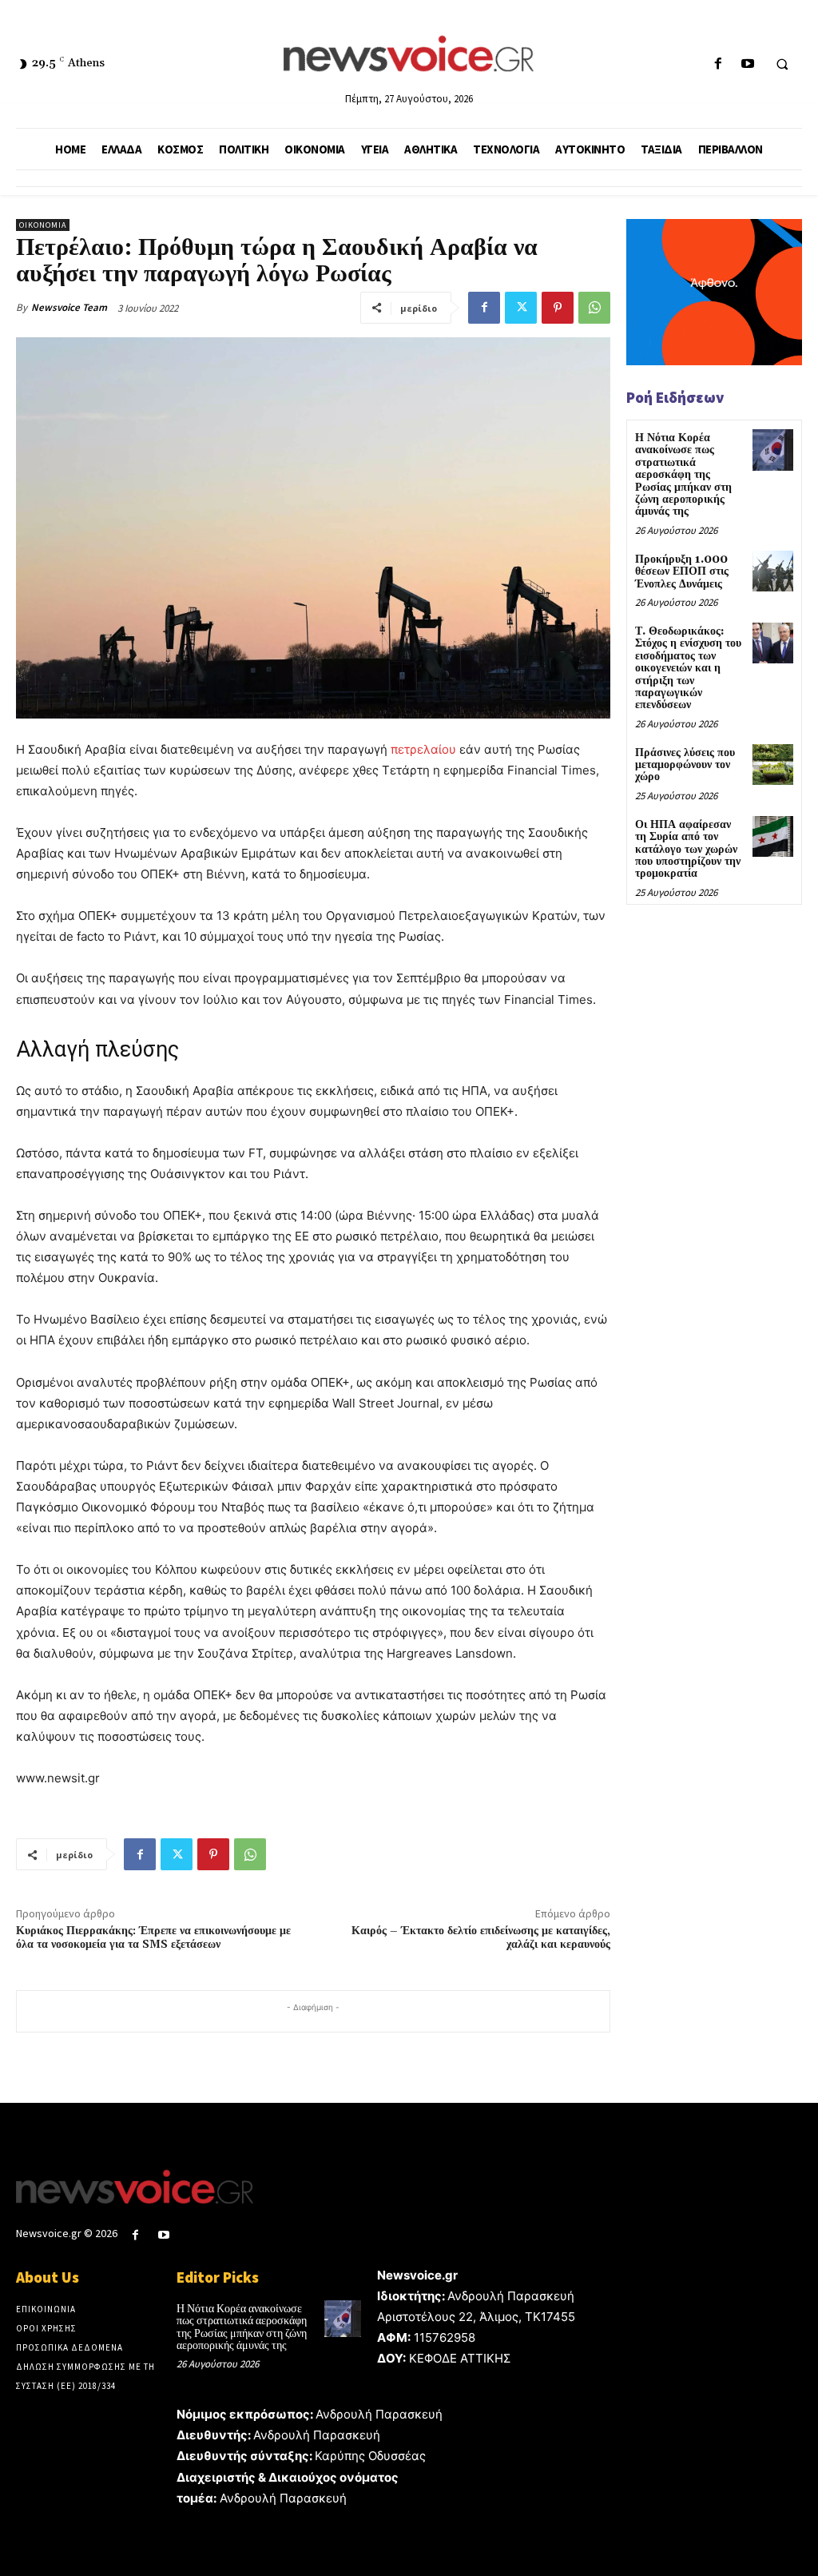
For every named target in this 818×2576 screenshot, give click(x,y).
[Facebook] (718, 64)
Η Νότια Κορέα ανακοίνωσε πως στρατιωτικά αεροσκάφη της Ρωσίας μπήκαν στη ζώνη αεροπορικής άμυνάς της (683, 475)
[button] (782, 65)
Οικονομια (43, 225)
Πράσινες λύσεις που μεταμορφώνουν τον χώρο (685, 765)
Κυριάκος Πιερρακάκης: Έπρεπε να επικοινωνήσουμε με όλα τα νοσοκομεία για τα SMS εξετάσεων (153, 1938)
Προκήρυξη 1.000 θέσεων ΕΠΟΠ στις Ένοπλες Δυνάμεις (682, 572)
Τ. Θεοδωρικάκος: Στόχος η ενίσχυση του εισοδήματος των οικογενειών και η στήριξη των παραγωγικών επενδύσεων (688, 668)
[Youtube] (747, 64)
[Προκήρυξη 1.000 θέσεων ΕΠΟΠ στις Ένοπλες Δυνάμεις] (773, 571)
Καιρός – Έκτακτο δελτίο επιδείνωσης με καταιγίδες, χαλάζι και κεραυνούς (481, 1938)
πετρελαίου (423, 749)
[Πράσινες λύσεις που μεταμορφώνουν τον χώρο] (773, 764)
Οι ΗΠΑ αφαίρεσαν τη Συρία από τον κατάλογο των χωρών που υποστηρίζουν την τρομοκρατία (688, 850)
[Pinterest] (558, 308)
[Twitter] (521, 308)
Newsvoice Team (69, 307)
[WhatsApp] (594, 308)
